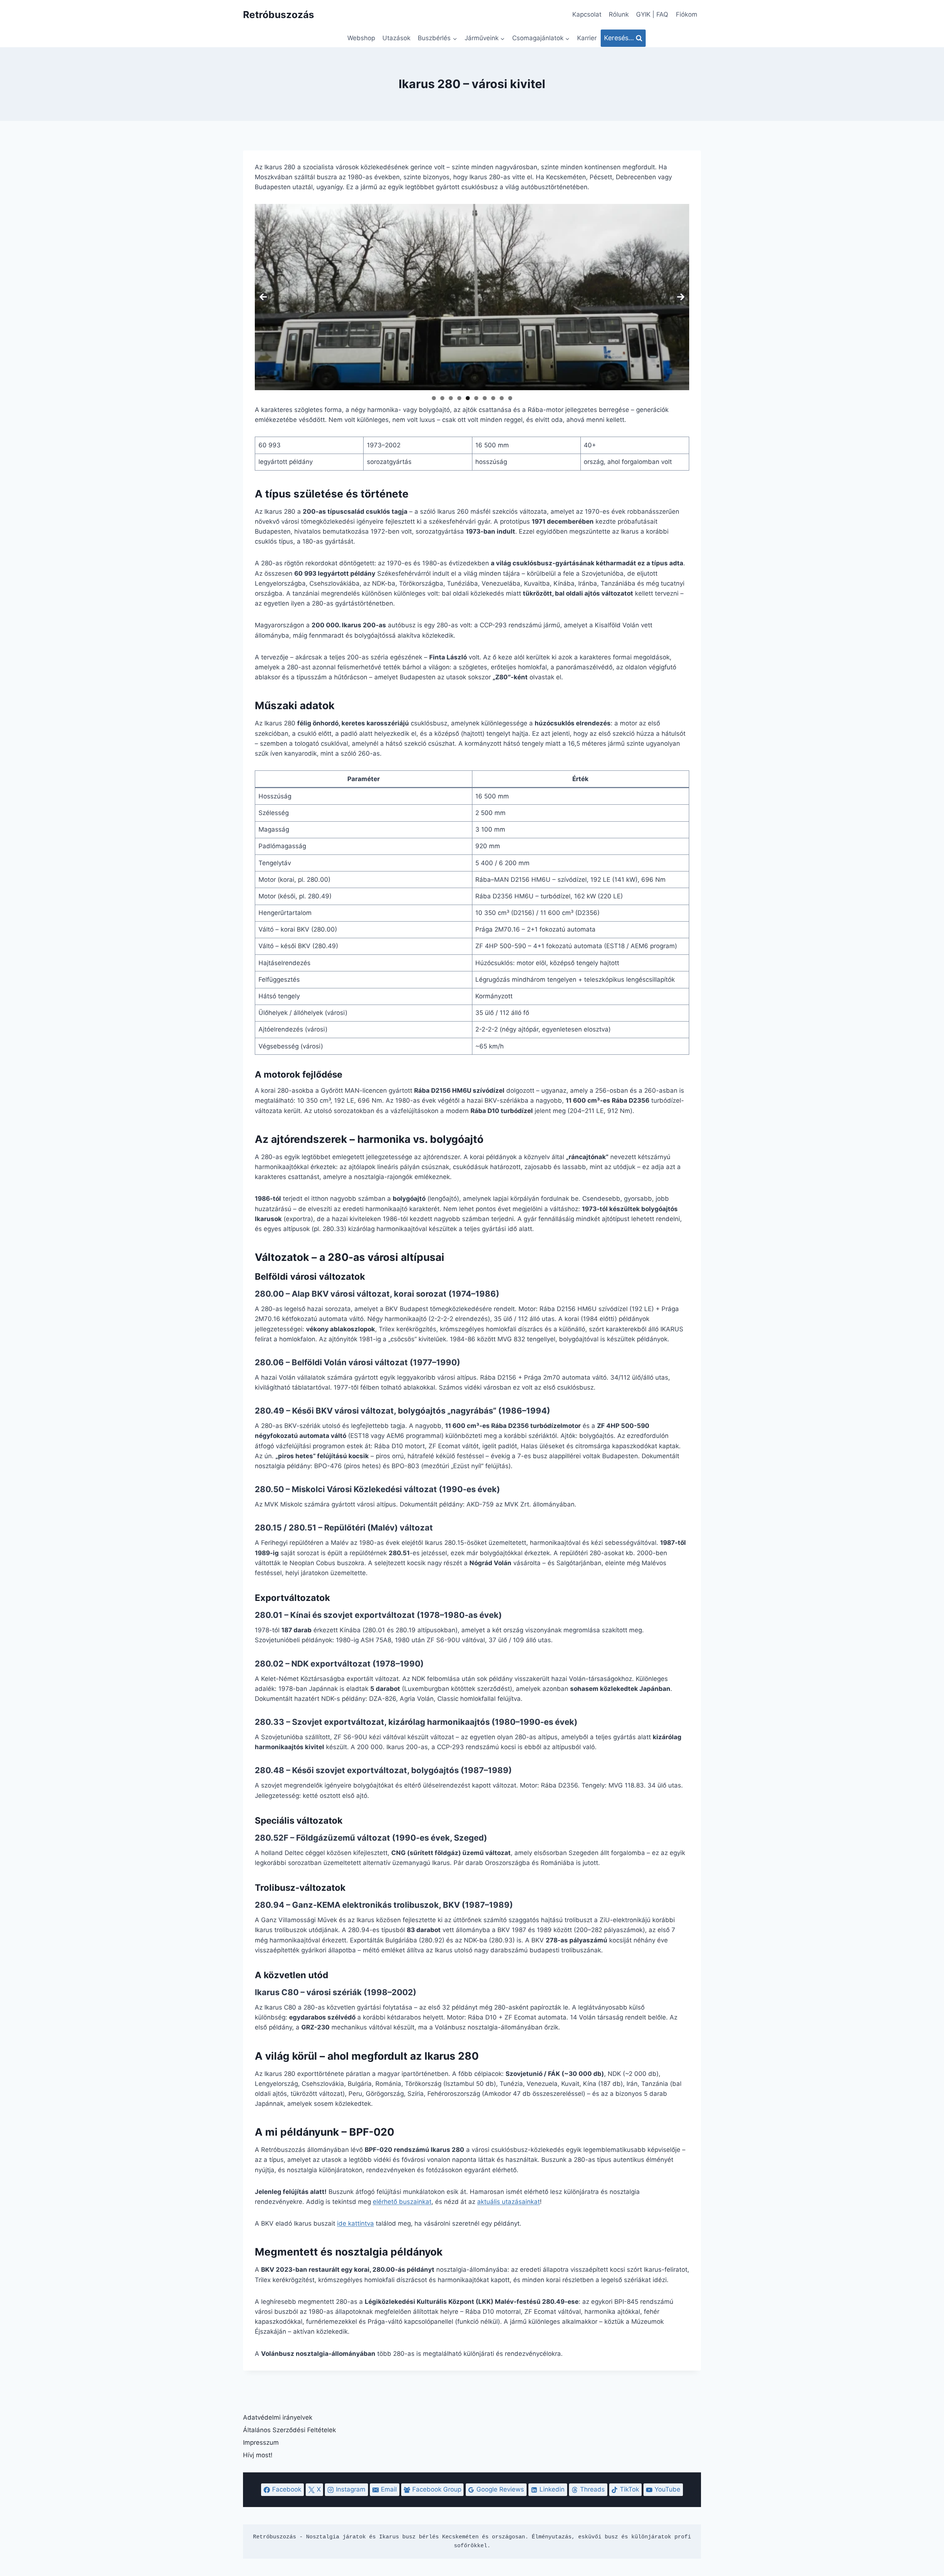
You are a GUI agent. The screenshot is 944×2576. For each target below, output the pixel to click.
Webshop (361, 38)
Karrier (587, 38)
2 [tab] (442, 398)
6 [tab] (476, 398)
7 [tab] (485, 398)
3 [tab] (451, 398)
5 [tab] (468, 398)
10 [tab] (510, 398)
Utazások (396, 38)
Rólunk (619, 14)
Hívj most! (258, 2455)
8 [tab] (493, 398)
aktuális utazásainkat (509, 2202)
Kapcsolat (587, 14)
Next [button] (681, 297)
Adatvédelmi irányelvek (278, 2417)
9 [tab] (502, 398)
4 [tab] (459, 398)
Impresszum (261, 2442)
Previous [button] (263, 297)
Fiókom (687, 14)
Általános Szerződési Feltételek (289, 2430)
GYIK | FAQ (652, 14)
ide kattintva (355, 2223)
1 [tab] (434, 398)
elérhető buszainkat (402, 2202)
